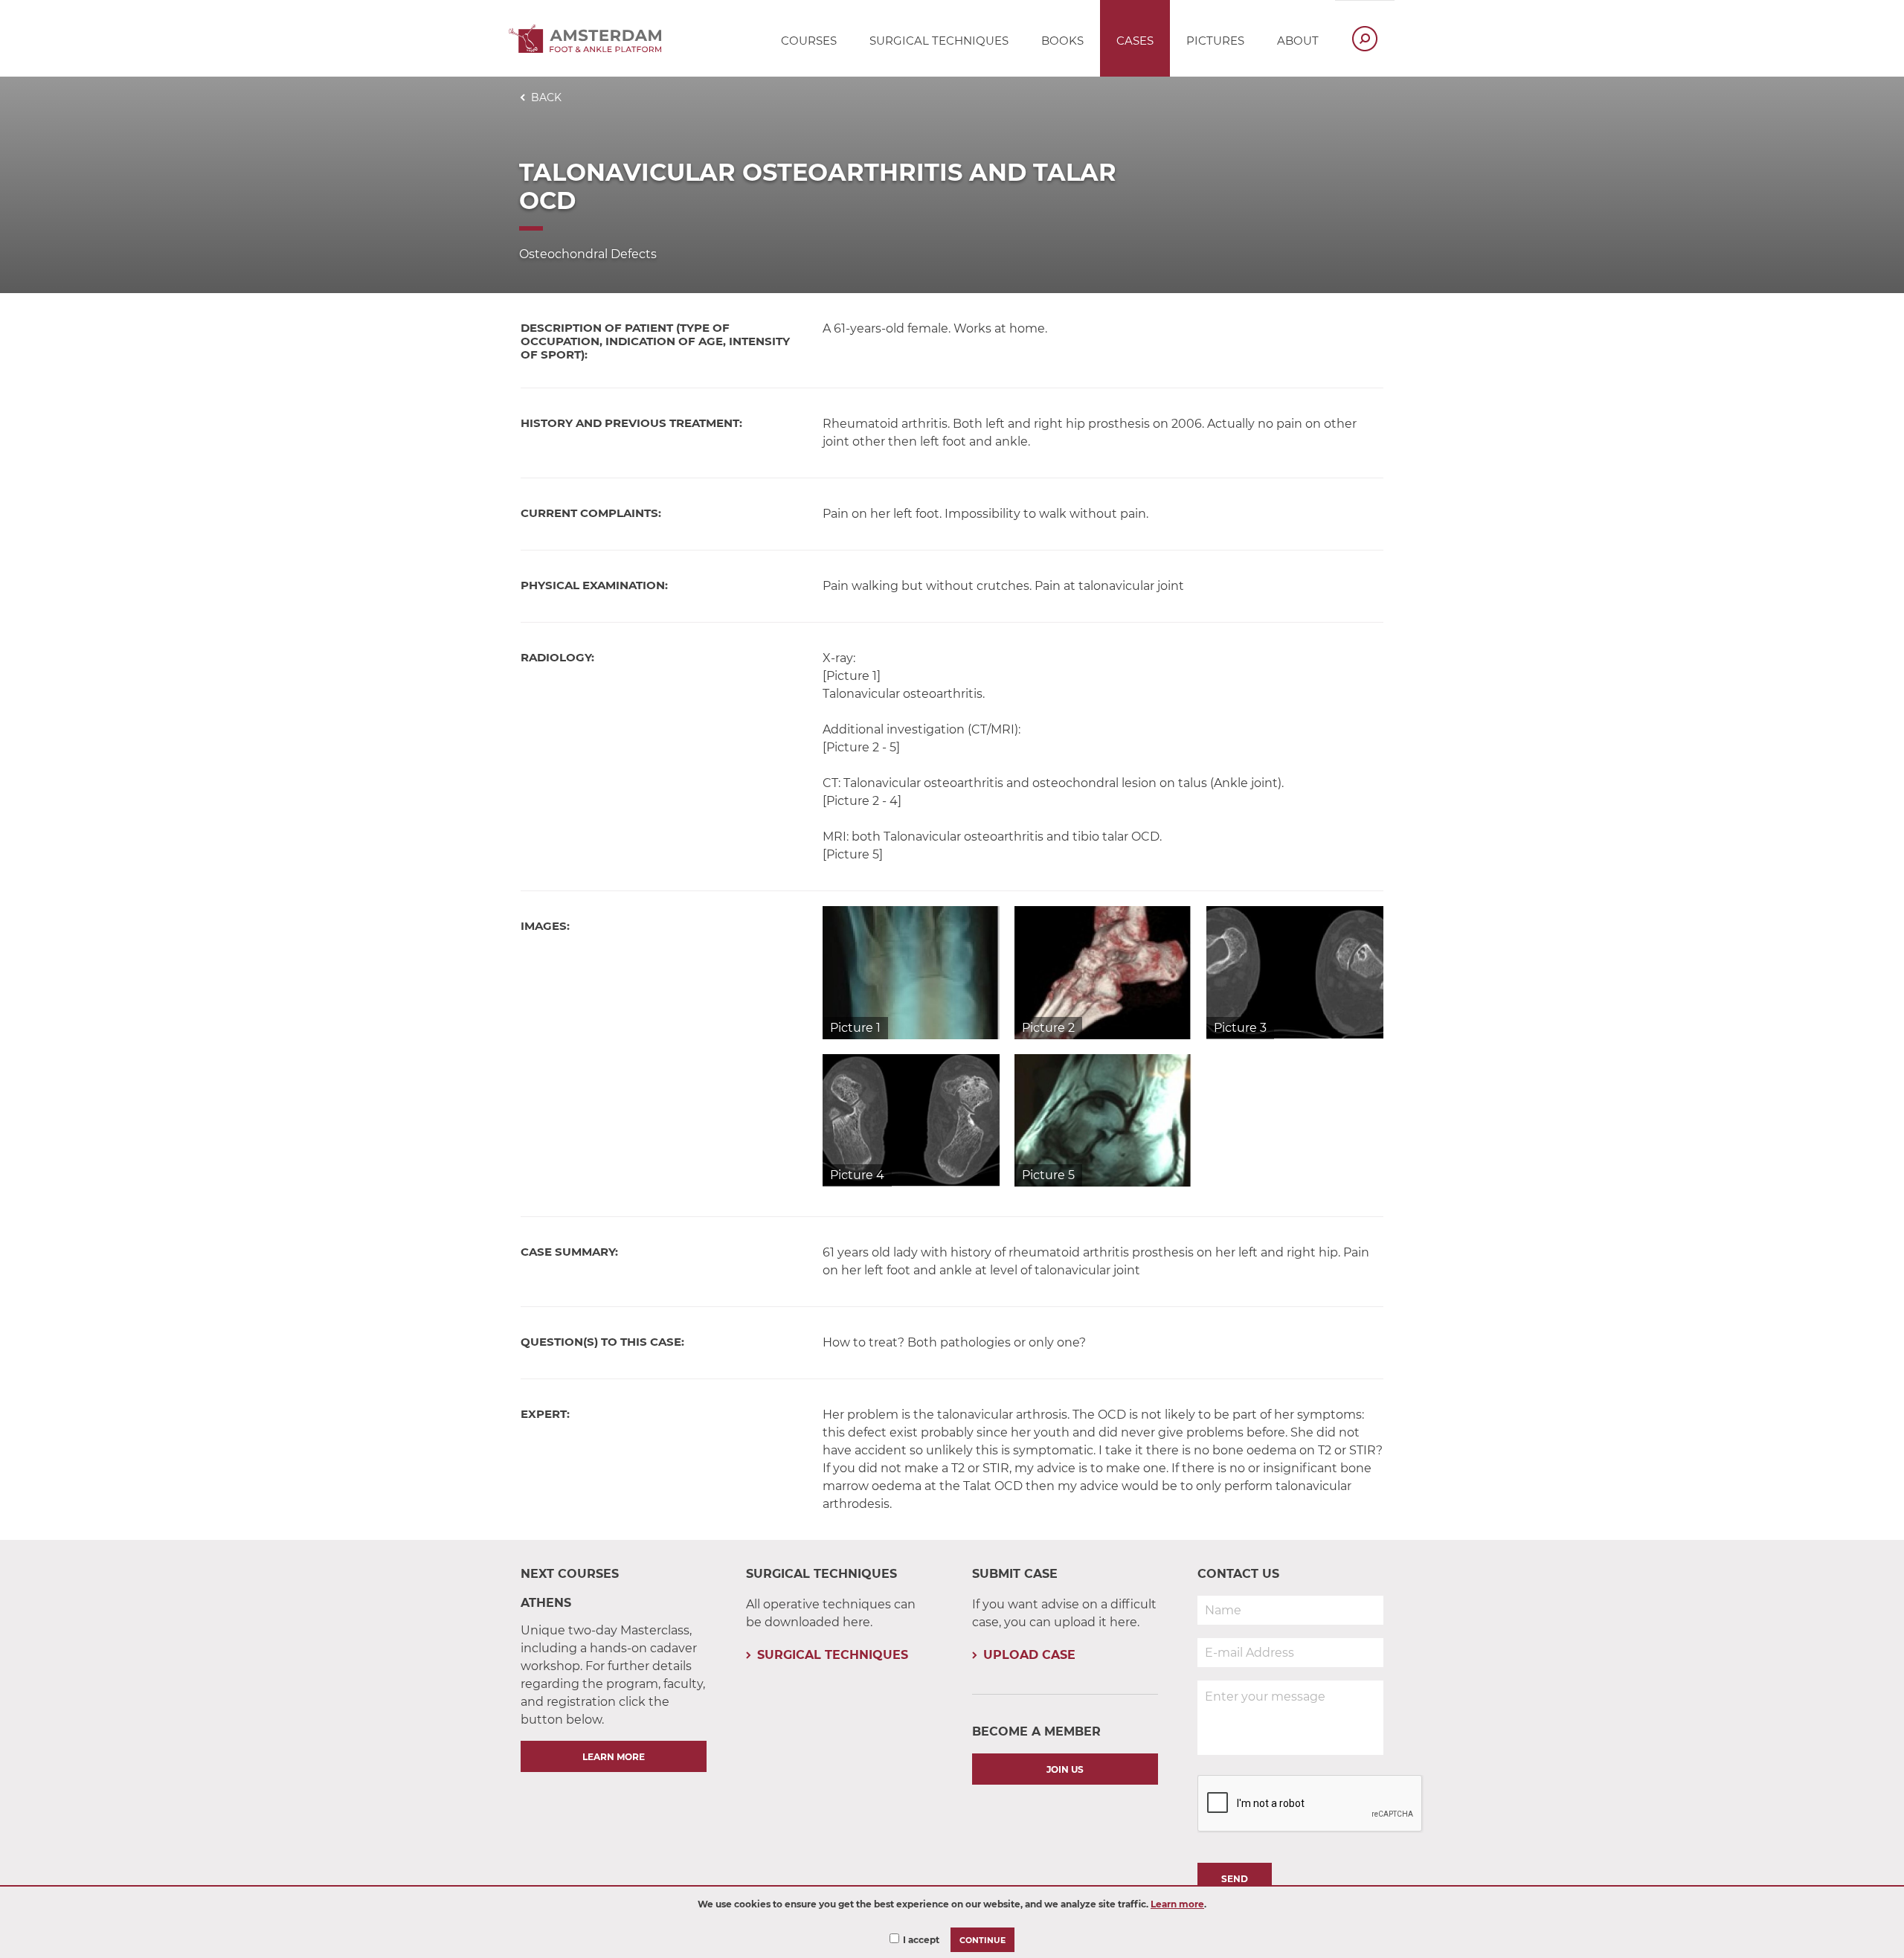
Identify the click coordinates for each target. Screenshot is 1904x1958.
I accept (921, 1940)
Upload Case (1029, 1655)
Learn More (614, 1757)
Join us (1065, 1769)
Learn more (1177, 1904)
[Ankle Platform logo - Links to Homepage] (589, 49)
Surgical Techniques (833, 1655)
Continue (982, 1941)
